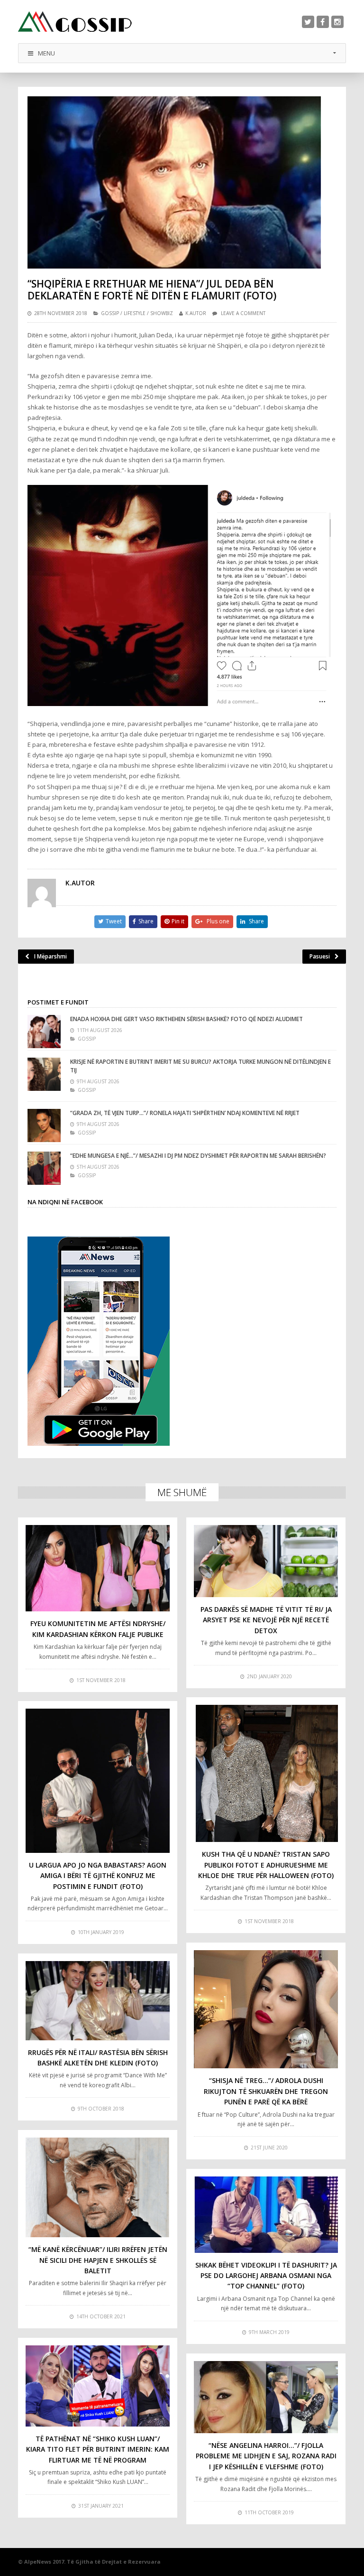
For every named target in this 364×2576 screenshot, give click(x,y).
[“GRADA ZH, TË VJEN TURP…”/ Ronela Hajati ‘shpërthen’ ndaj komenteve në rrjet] (44, 1125)
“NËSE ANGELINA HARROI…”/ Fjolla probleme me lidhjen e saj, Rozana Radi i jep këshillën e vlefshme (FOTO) (266, 2456)
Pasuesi (320, 956)
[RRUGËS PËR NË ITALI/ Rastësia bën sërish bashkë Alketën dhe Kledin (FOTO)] (98, 2000)
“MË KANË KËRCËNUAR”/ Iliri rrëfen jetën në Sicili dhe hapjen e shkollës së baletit (98, 2260)
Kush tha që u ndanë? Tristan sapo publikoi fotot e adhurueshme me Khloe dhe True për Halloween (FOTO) (266, 1865)
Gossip (110, 313)
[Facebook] (323, 22)
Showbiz (162, 313)
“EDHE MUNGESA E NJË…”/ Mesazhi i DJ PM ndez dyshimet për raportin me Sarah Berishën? (198, 1156)
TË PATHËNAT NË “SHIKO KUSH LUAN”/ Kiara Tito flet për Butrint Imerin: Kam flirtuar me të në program (98, 2449)
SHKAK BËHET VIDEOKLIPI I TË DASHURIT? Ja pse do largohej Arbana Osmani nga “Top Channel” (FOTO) (266, 2276)
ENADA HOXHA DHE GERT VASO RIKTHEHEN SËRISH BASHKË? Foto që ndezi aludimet (187, 1019)
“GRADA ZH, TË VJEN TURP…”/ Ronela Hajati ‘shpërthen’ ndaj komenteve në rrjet (185, 1113)
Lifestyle (135, 313)
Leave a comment (243, 313)
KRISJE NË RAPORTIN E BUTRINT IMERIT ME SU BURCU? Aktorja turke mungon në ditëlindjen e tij (200, 1066)
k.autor (196, 313)
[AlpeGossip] (75, 22)
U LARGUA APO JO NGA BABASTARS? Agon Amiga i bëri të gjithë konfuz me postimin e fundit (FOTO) (98, 1876)
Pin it (178, 921)
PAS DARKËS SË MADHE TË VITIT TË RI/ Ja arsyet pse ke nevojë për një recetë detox (266, 1620)
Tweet (114, 921)
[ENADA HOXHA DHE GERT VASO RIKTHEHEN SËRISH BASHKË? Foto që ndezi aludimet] (44, 1032)
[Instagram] (337, 22)
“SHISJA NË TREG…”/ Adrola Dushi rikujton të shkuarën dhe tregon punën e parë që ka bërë (266, 2091)
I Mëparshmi (50, 956)
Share (146, 921)
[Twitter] (308, 22)
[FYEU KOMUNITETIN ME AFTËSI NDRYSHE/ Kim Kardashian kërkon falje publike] (98, 1568)
